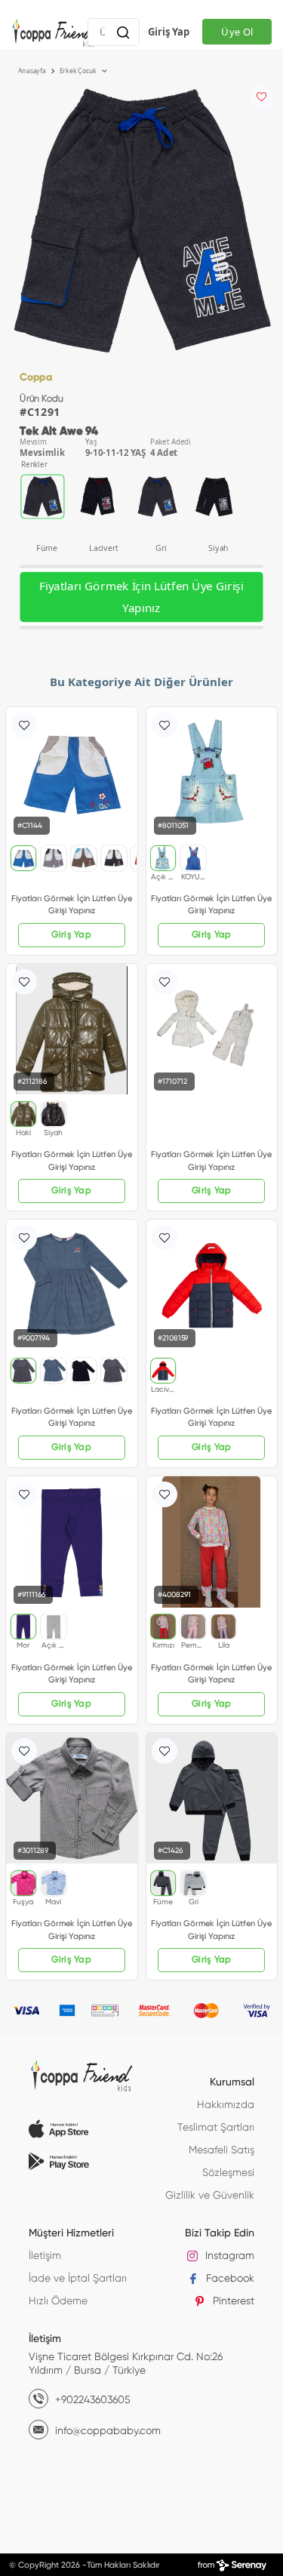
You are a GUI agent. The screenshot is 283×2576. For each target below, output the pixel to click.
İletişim (45, 2256)
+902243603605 (91, 2400)
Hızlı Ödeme (58, 2301)
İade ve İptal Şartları (78, 2279)
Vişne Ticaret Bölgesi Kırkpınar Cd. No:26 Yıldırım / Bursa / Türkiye (126, 2364)
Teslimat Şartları (216, 2128)
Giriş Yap (169, 32)
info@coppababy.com (106, 2431)
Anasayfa (33, 71)
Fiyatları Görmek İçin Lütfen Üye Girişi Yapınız (141, 597)
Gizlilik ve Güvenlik (210, 2196)
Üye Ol (237, 32)
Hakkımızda (226, 2105)
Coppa (36, 378)
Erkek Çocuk (79, 71)
